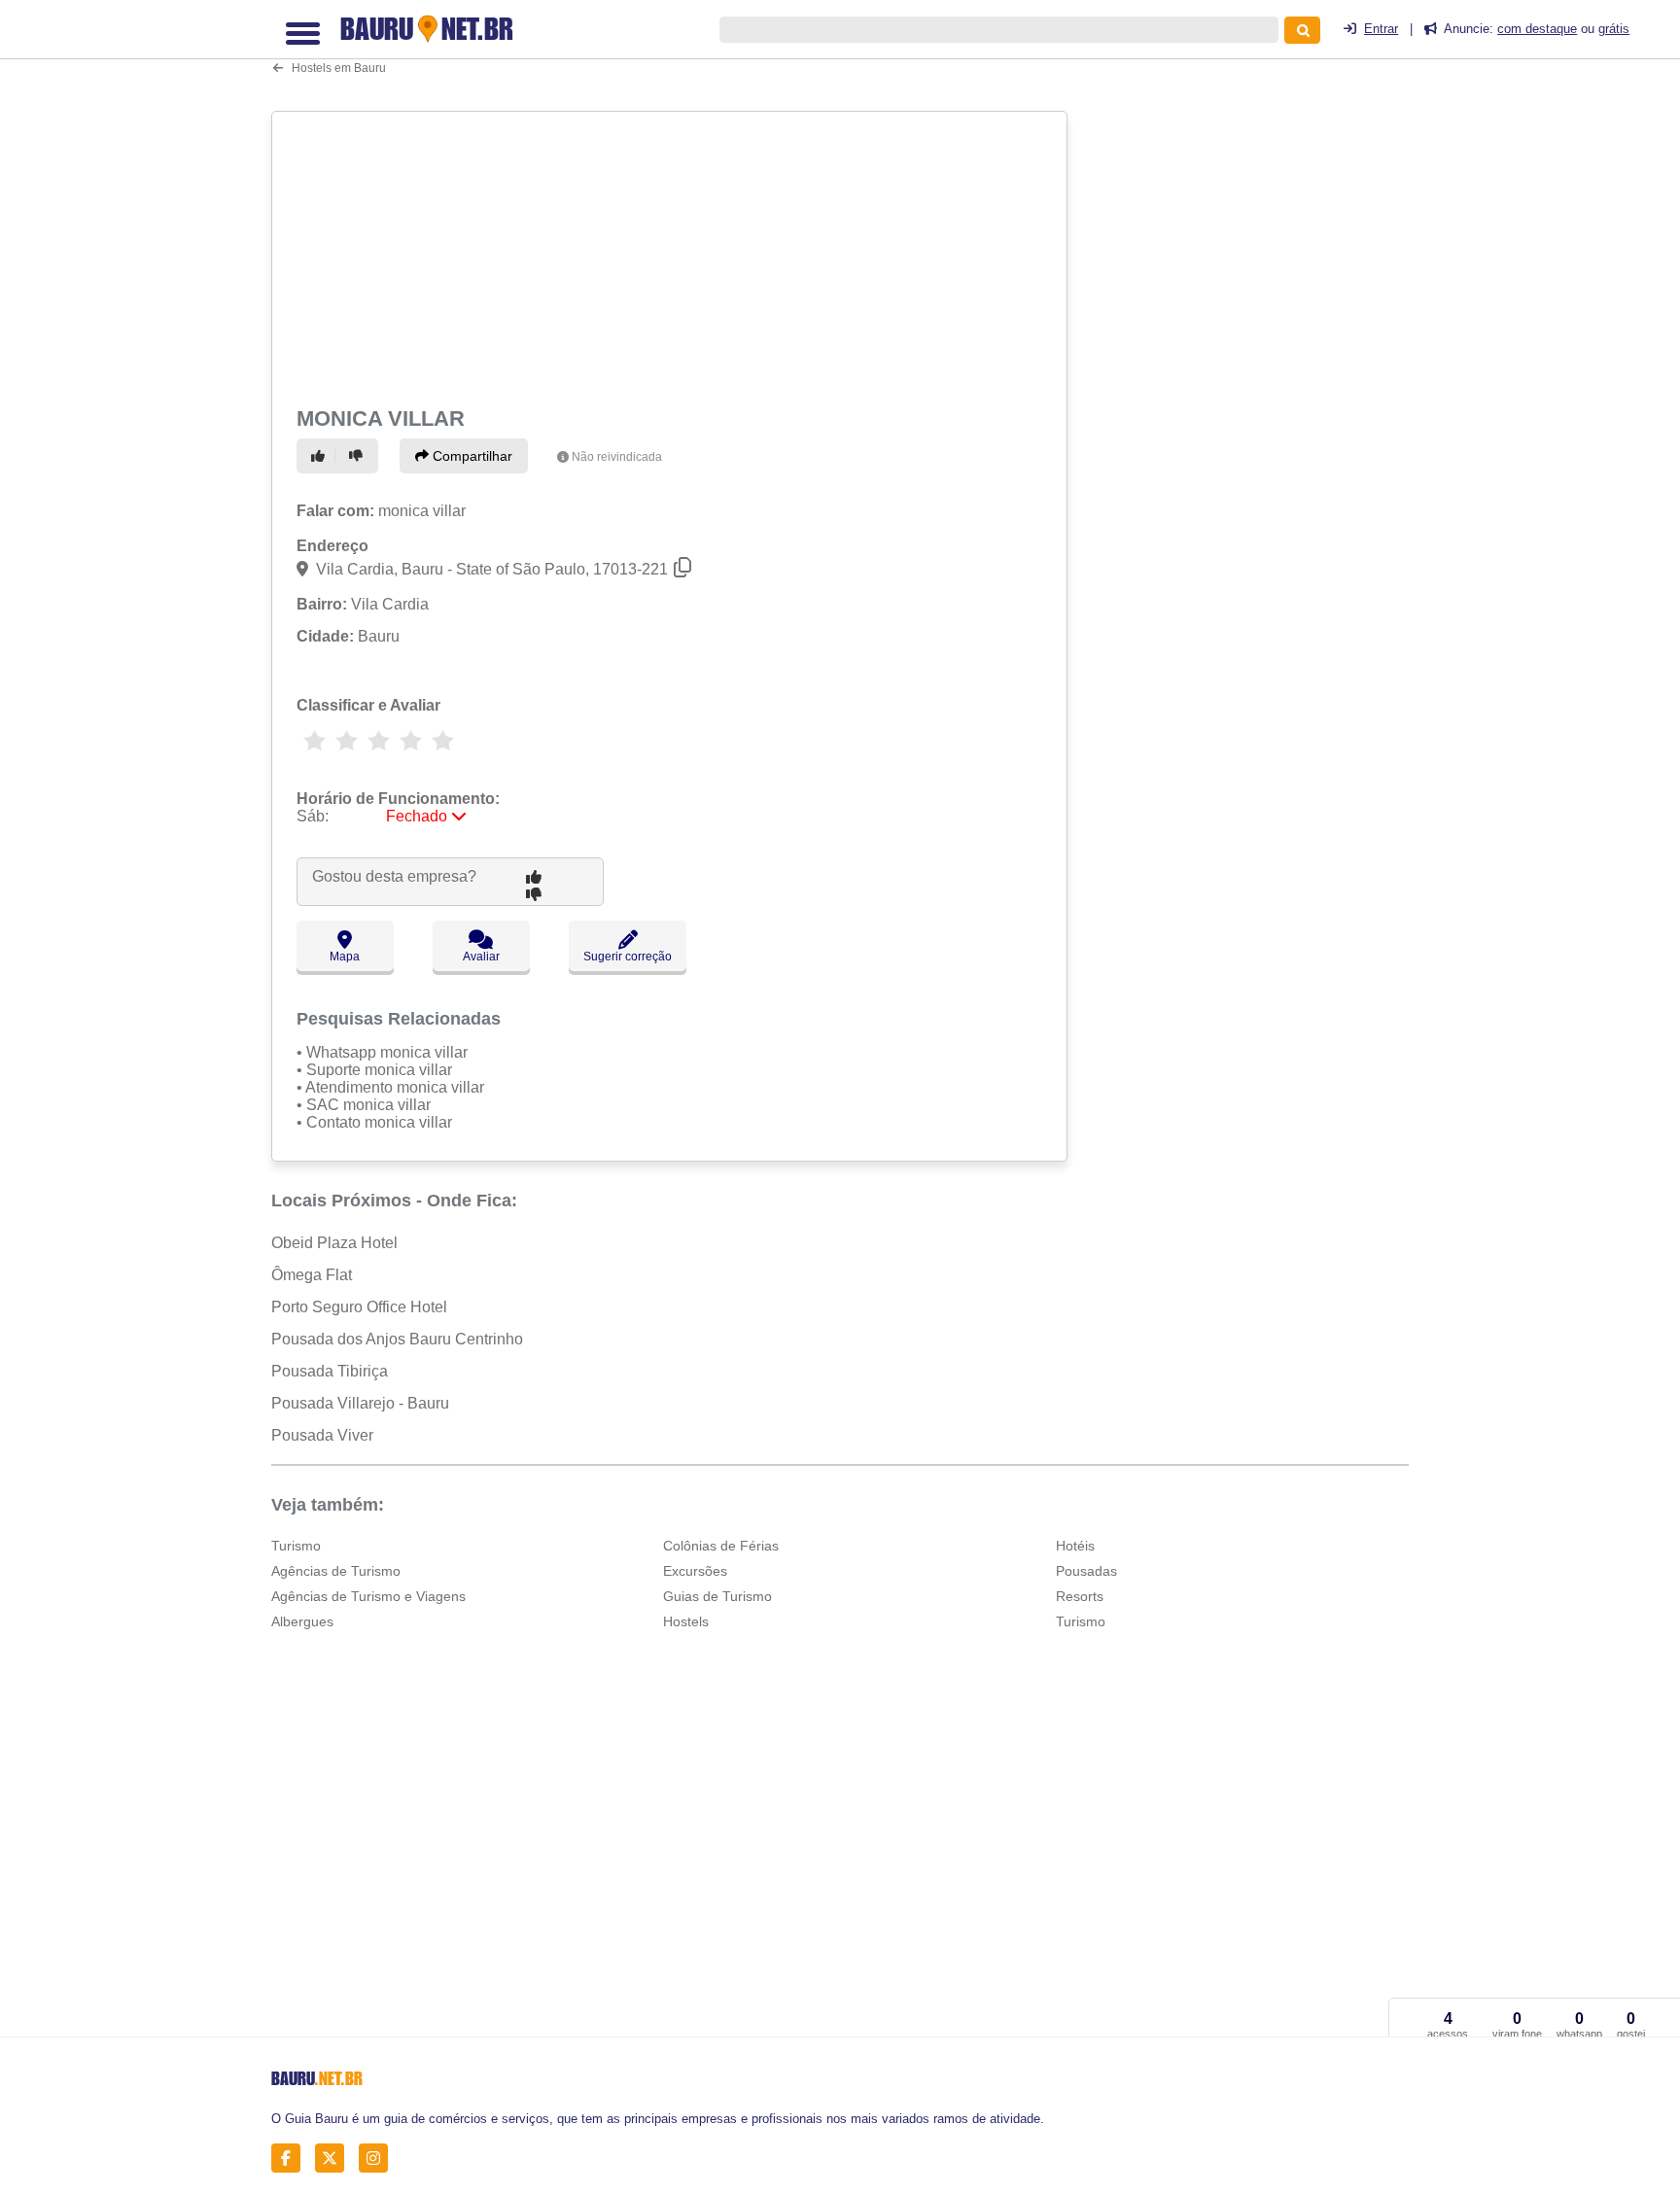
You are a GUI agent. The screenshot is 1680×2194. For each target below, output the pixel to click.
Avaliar (481, 957)
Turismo (296, 1546)
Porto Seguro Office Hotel (359, 1307)
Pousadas (1086, 1571)
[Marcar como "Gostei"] (321, 456)
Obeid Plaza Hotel (334, 1243)
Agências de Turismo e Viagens (368, 1596)
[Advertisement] (672, 255)
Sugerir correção (628, 957)
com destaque (1537, 29)
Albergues (302, 1621)
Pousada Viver (322, 1435)
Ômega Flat (312, 1275)
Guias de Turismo (717, 1596)
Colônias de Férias (721, 1546)
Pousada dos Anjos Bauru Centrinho (397, 1339)
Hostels (686, 1621)
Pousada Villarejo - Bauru (360, 1403)
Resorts (1080, 1596)
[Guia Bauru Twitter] (335, 2158)
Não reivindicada (617, 457)
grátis (1614, 29)
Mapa (345, 957)
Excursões (695, 1571)
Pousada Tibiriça (330, 1371)
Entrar (1381, 29)
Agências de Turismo (336, 1571)
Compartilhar (471, 456)
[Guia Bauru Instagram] (379, 2158)
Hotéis (1075, 1546)
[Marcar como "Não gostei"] (359, 456)
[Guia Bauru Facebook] (291, 2158)
